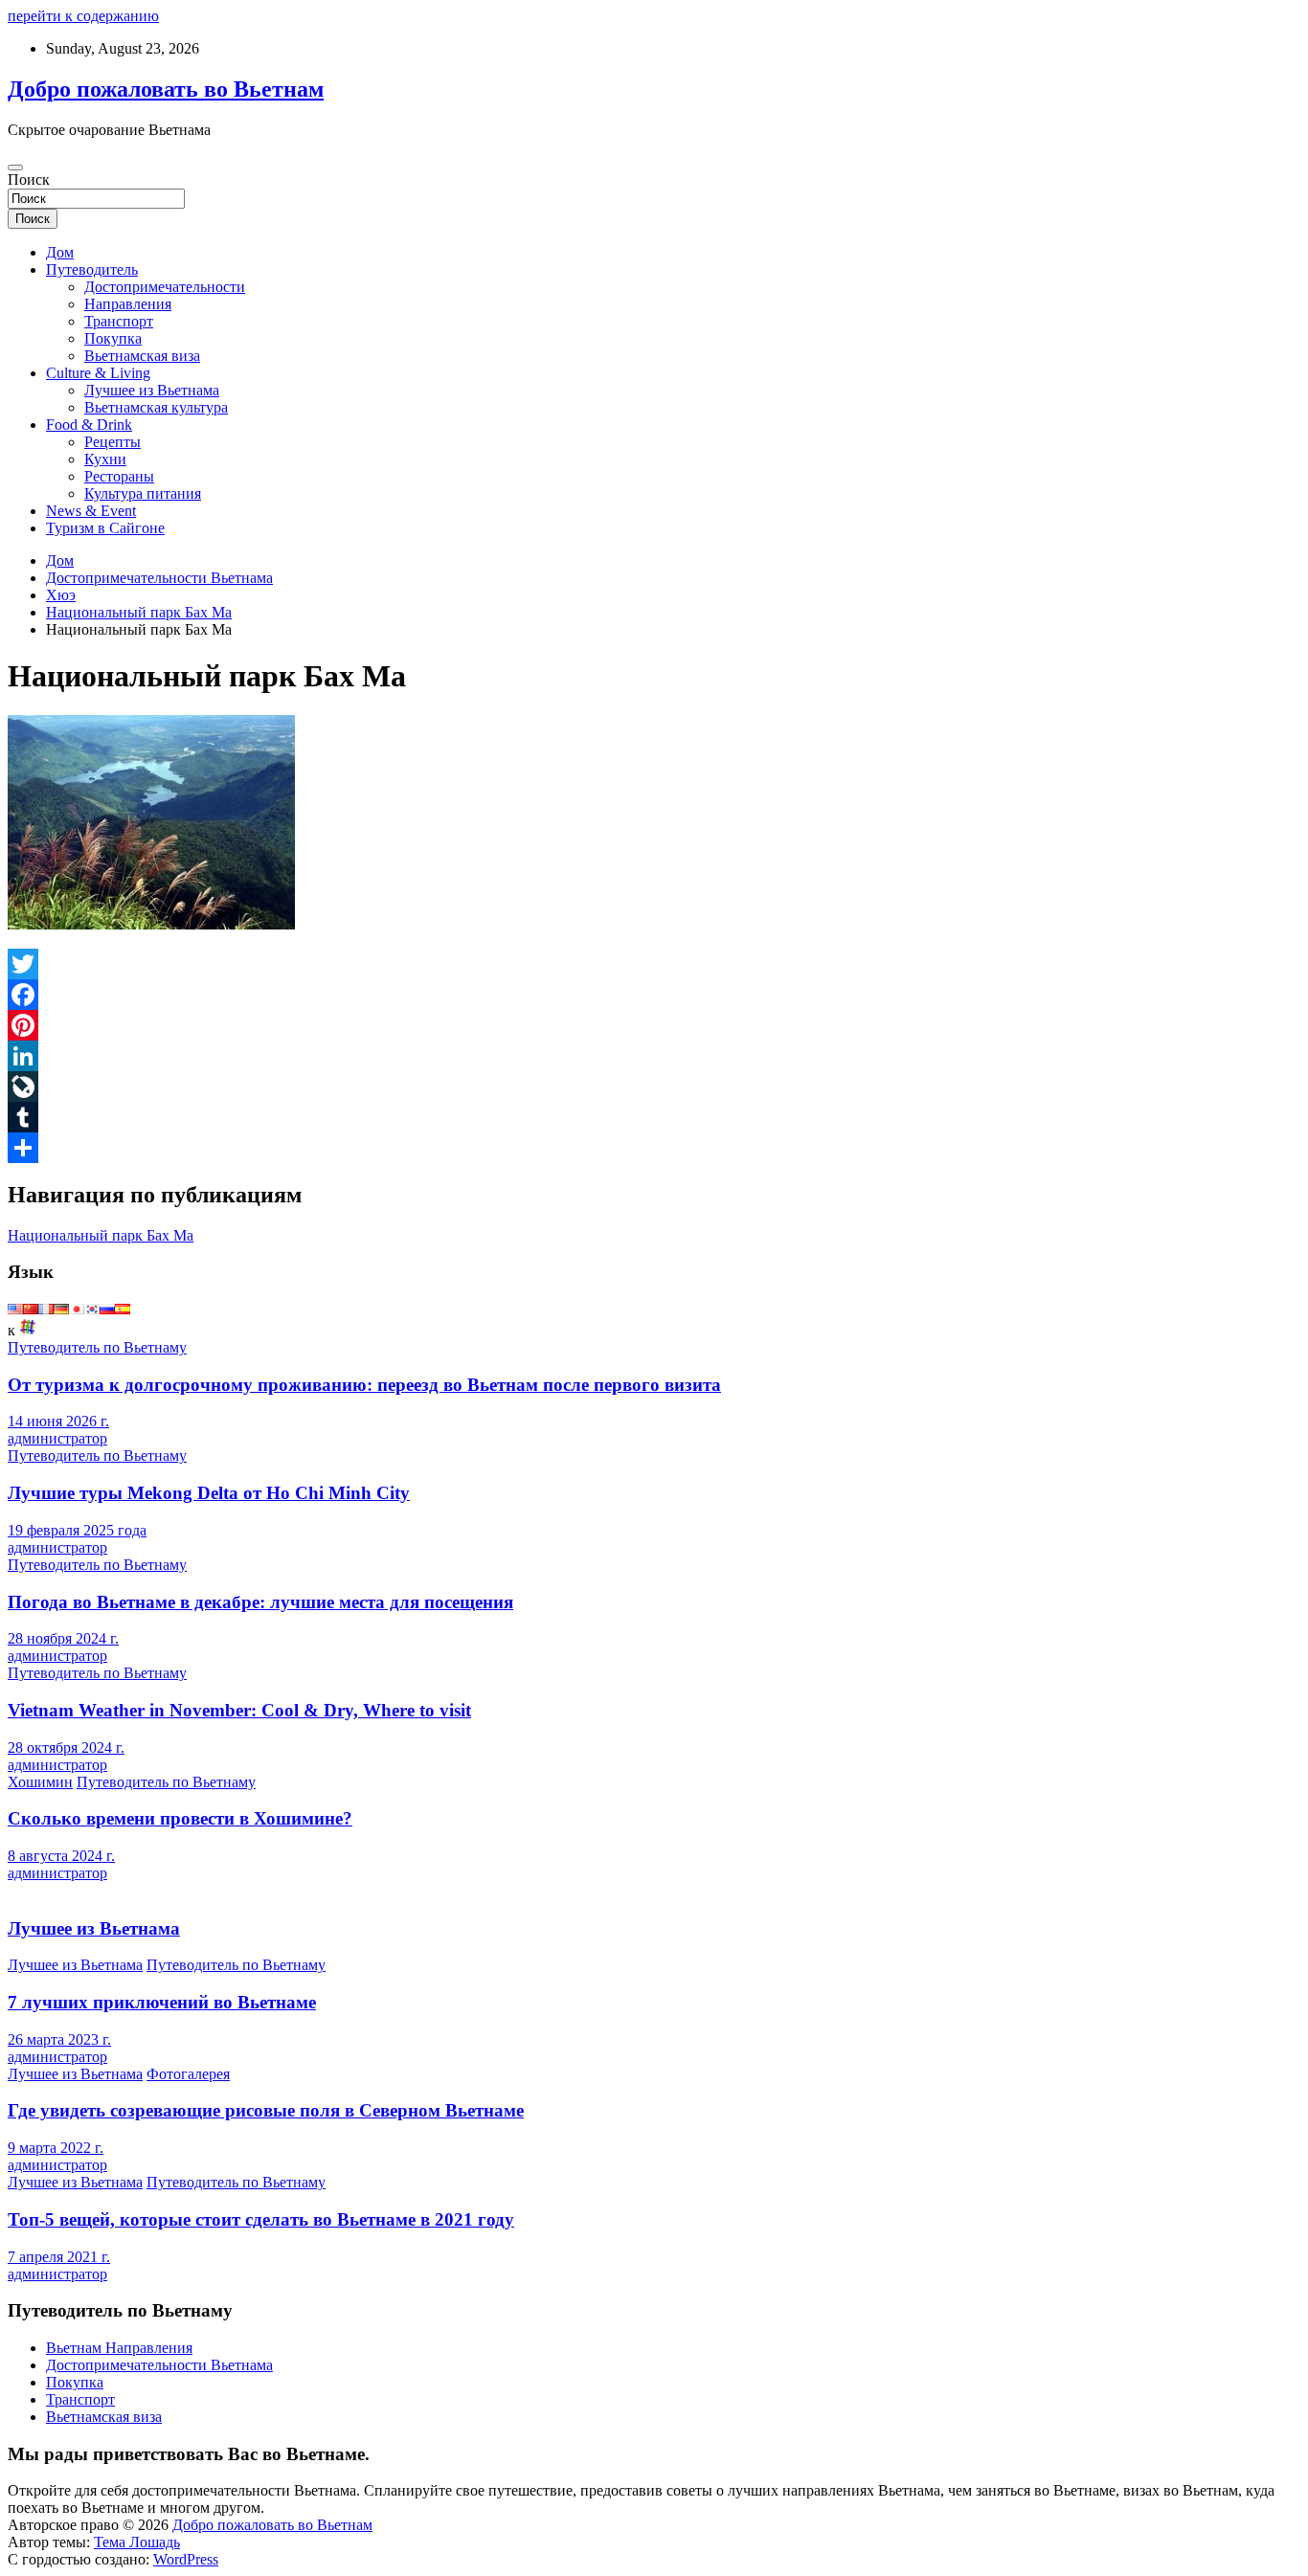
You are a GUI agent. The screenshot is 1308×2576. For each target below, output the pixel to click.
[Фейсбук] (654, 995)
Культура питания (143, 493)
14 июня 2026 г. (58, 1421)
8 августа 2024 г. (61, 1856)
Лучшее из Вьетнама (152, 390)
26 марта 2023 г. (59, 2039)
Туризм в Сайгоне (105, 528)
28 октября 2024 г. (66, 1747)
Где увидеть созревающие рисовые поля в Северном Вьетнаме (266, 2110)
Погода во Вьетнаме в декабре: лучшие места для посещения (260, 1602)
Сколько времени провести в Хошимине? (180, 1818)
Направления (128, 304)
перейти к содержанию (83, 16)
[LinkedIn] (654, 1056)
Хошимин (40, 1782)
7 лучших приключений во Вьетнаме (162, 2002)
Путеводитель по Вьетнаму (97, 1347)
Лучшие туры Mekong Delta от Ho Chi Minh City (209, 1493)
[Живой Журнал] (654, 1086)
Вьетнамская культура (156, 407)
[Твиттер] (654, 964)
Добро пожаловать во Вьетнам (166, 89)
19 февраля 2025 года (77, 1530)
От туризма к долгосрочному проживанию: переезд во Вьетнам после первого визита (364, 1385)
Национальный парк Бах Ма (101, 1235)
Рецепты (113, 442)
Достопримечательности (165, 287)
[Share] (654, 1148)
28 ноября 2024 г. (63, 1638)
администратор (57, 1438)
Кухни (105, 459)
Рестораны (119, 476)
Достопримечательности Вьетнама (159, 2365)
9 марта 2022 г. (56, 2148)
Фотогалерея (188, 2074)
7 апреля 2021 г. (59, 2257)
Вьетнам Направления (119, 2348)
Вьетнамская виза (142, 356)
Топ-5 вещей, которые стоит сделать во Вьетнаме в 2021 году (261, 2219)
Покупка (113, 338)
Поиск (29, 179)
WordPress (186, 2559)
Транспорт (119, 321)
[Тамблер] (654, 1117)
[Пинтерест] (654, 1025)
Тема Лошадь (137, 2542)
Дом (60, 252)
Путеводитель (92, 269)
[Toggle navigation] (15, 168)
